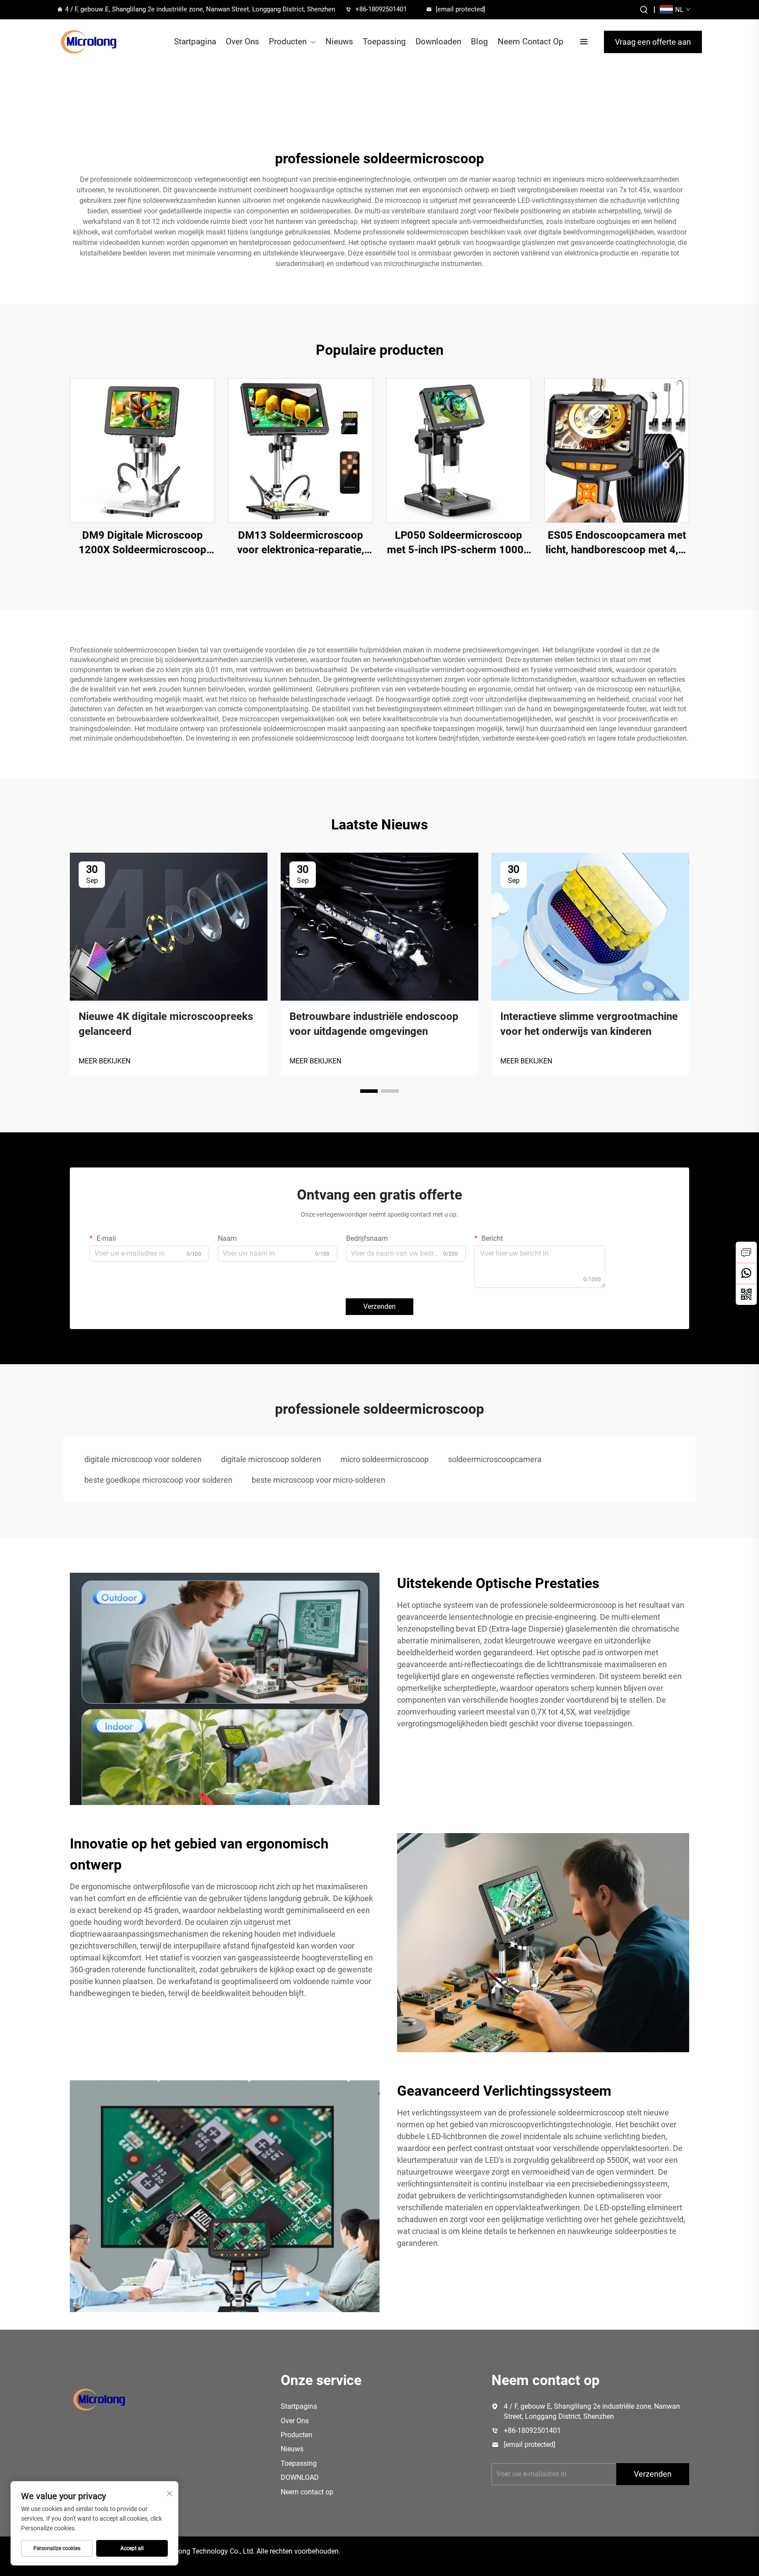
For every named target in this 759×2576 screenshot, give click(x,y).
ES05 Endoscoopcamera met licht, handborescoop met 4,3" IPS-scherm (617, 543)
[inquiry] (746, 1252)
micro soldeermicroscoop (385, 1459)
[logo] (89, 42)
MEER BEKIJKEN (105, 1061)
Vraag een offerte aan (653, 42)
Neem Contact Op (531, 41)
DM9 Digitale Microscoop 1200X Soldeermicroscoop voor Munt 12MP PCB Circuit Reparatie (143, 543)
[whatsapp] (746, 1273)
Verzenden (379, 1306)
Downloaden (438, 41)
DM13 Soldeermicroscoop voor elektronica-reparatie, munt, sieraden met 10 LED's (300, 543)
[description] (99, 2399)
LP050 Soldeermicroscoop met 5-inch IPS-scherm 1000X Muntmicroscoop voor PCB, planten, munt (459, 543)
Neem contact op (307, 2492)
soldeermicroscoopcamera (495, 1459)
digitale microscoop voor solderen (143, 1459)
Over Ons (242, 41)
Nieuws (339, 41)
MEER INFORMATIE (143, 450)
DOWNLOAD (300, 2477)
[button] (369, 1091)
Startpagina (195, 41)
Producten (288, 41)
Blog (479, 41)
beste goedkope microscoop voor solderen (158, 1480)
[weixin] (746, 1294)
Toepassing (384, 41)
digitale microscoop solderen (271, 1459)
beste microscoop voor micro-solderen (318, 1480)
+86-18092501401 (381, 9)
